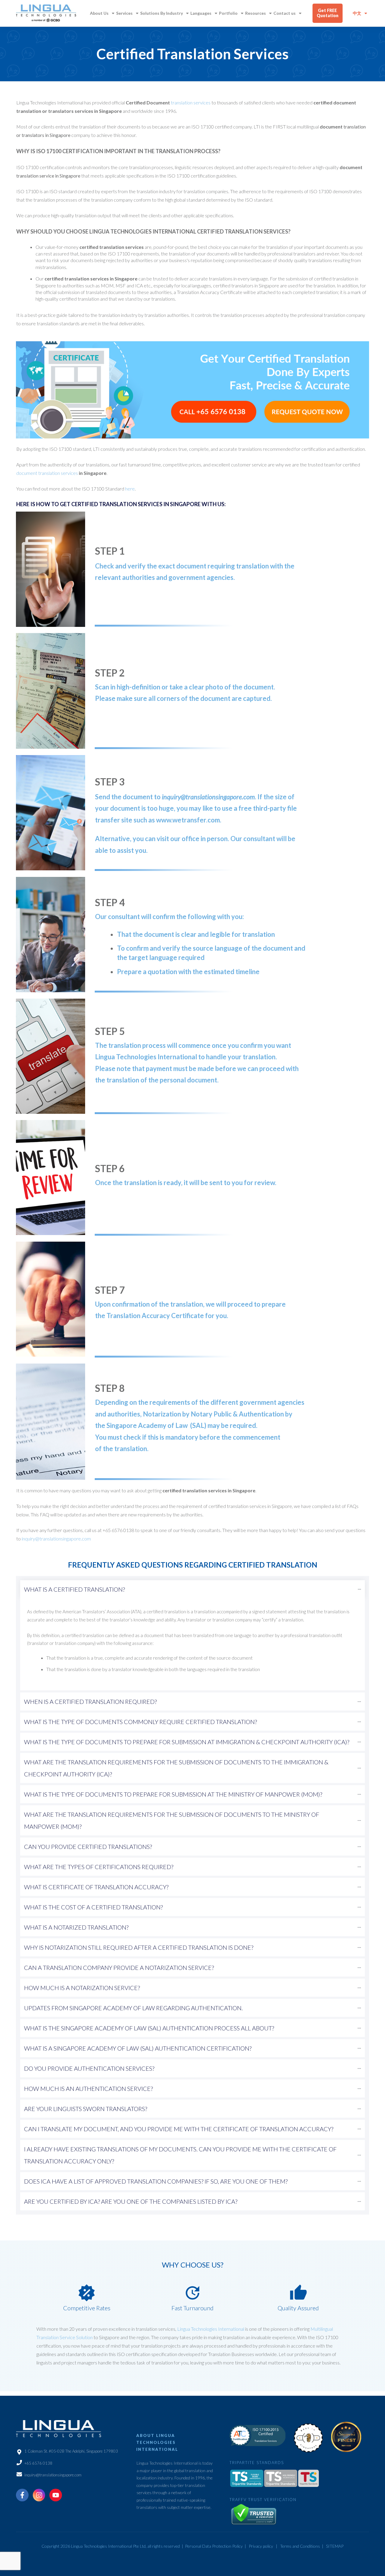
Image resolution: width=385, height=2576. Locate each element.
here (130, 489)
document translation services (47, 473)
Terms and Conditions (300, 2546)
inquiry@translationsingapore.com (208, 797)
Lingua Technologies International (211, 2329)
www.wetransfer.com (188, 820)
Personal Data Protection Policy (214, 2546)
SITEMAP (335, 2546)
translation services (191, 102)
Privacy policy (261, 2546)
